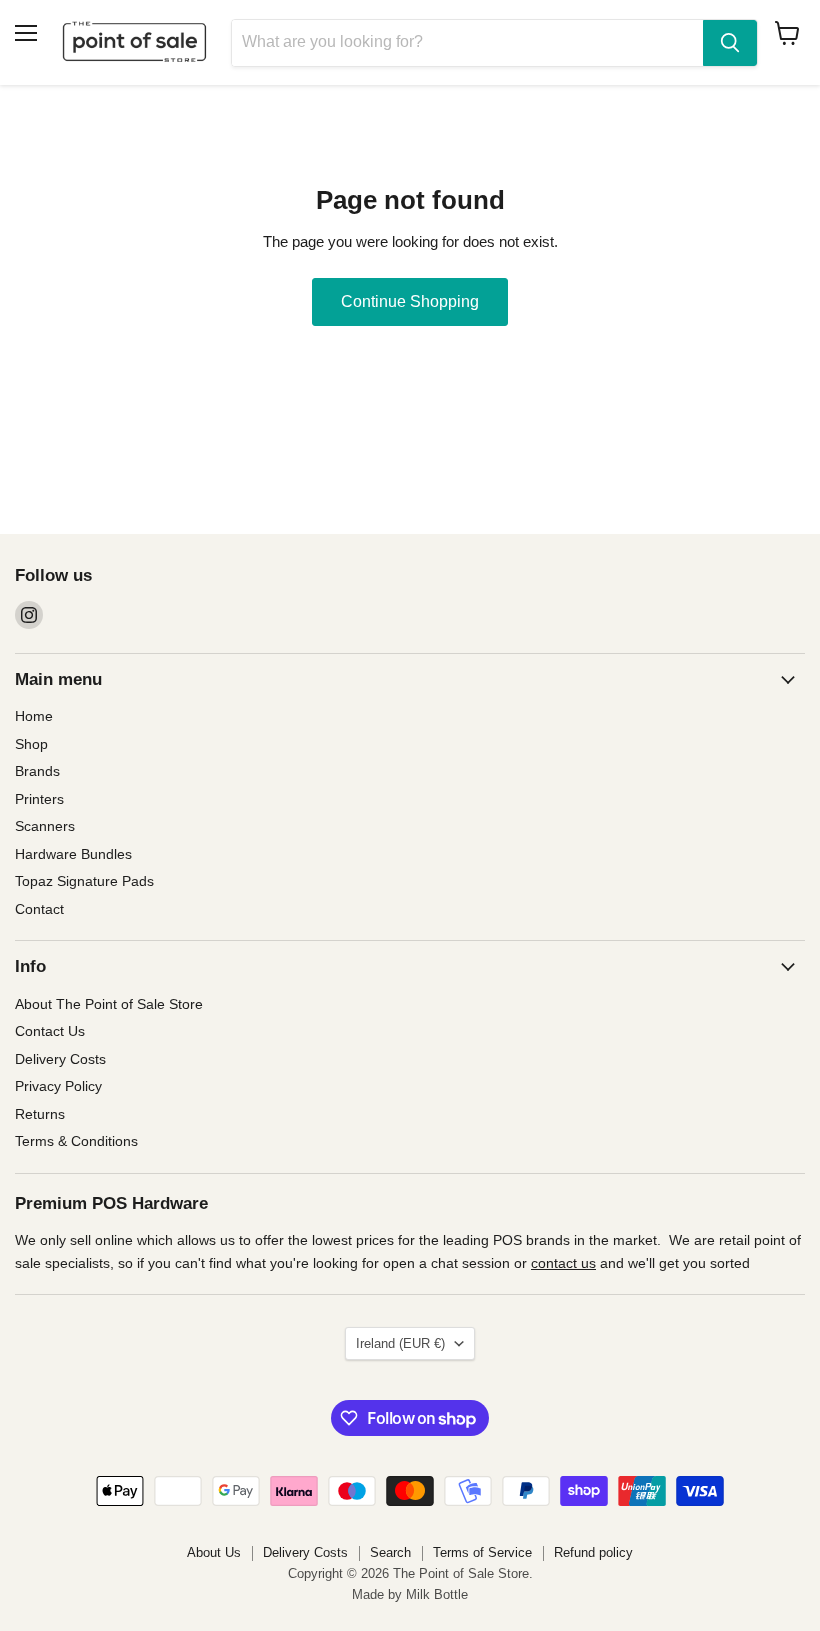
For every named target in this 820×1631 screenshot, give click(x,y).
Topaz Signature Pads (84, 881)
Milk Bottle (437, 1594)
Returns (40, 1114)
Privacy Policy (58, 1086)
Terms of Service (482, 1552)
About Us (214, 1552)
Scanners (45, 826)
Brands (37, 771)
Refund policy (593, 1552)
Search (390, 1552)
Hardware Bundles (73, 854)
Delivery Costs (60, 1059)
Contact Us (50, 1031)
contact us (563, 1263)
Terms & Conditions (76, 1141)
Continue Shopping (410, 301)
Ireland (400, 1343)
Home (34, 716)
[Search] (730, 43)
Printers (39, 799)
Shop (31, 744)
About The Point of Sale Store (109, 1004)
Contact (39, 909)
